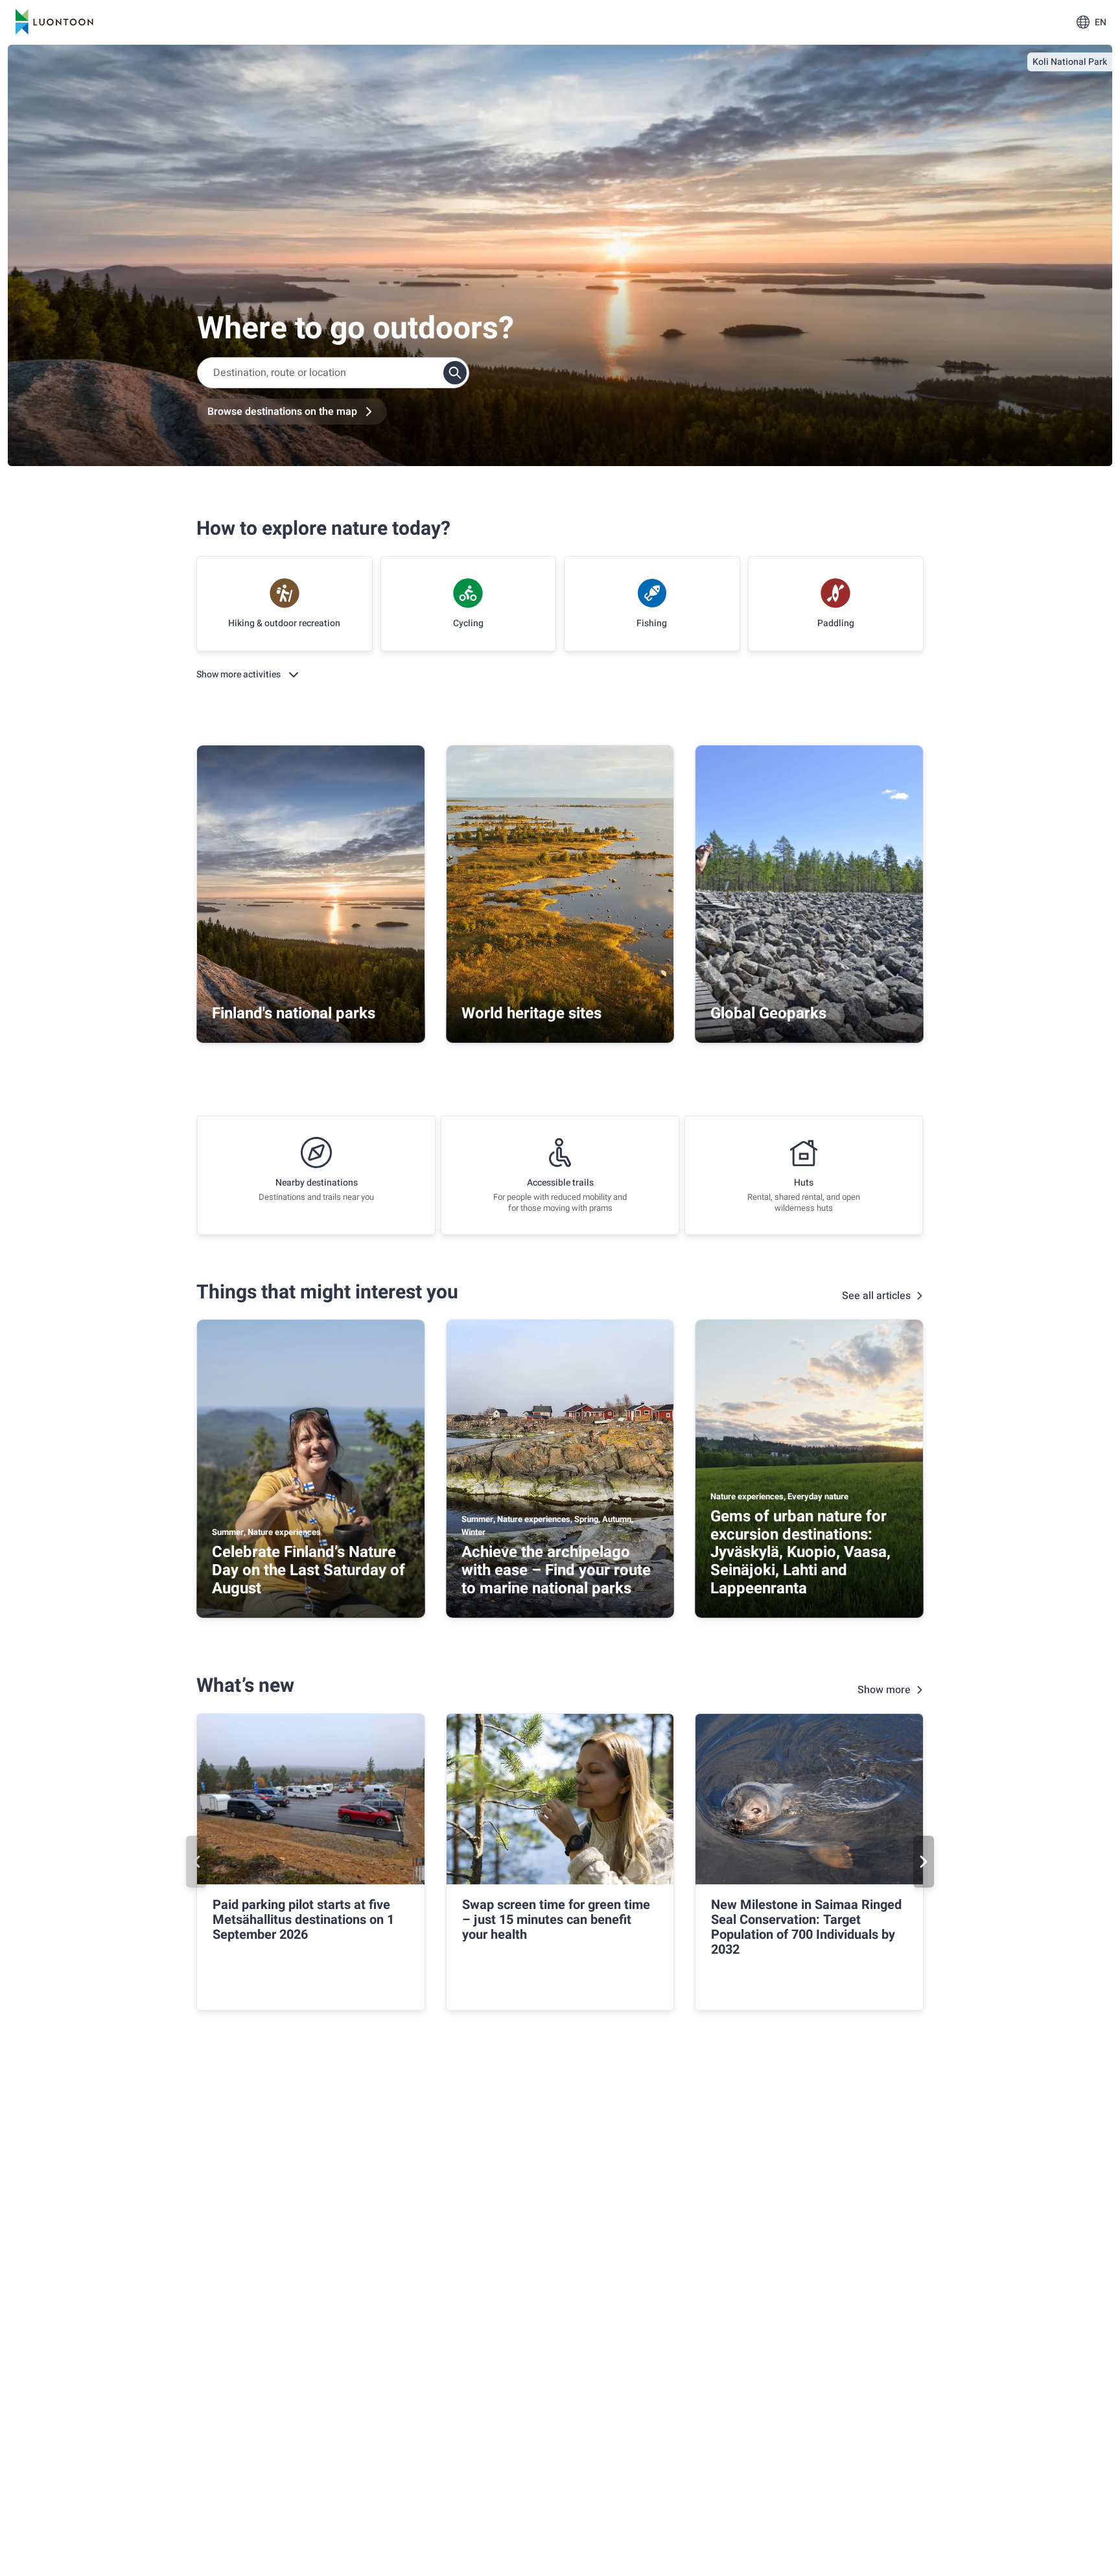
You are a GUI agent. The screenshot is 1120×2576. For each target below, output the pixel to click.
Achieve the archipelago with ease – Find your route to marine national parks (556, 1570)
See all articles (876, 1296)
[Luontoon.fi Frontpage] (54, 22)
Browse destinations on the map (282, 412)
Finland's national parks (294, 1013)
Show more (884, 1690)
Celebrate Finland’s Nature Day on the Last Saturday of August (309, 1570)
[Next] (924, 1862)
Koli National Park (1070, 62)
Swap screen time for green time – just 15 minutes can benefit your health (556, 1920)
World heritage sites (531, 1013)
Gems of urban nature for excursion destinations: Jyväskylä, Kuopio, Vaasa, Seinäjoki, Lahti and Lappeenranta (800, 1552)
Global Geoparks (768, 1013)
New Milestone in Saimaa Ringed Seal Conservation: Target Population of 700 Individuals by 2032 (806, 1927)
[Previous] (196, 1862)
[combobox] (333, 373)
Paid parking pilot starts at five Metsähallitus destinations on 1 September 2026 (303, 1920)
